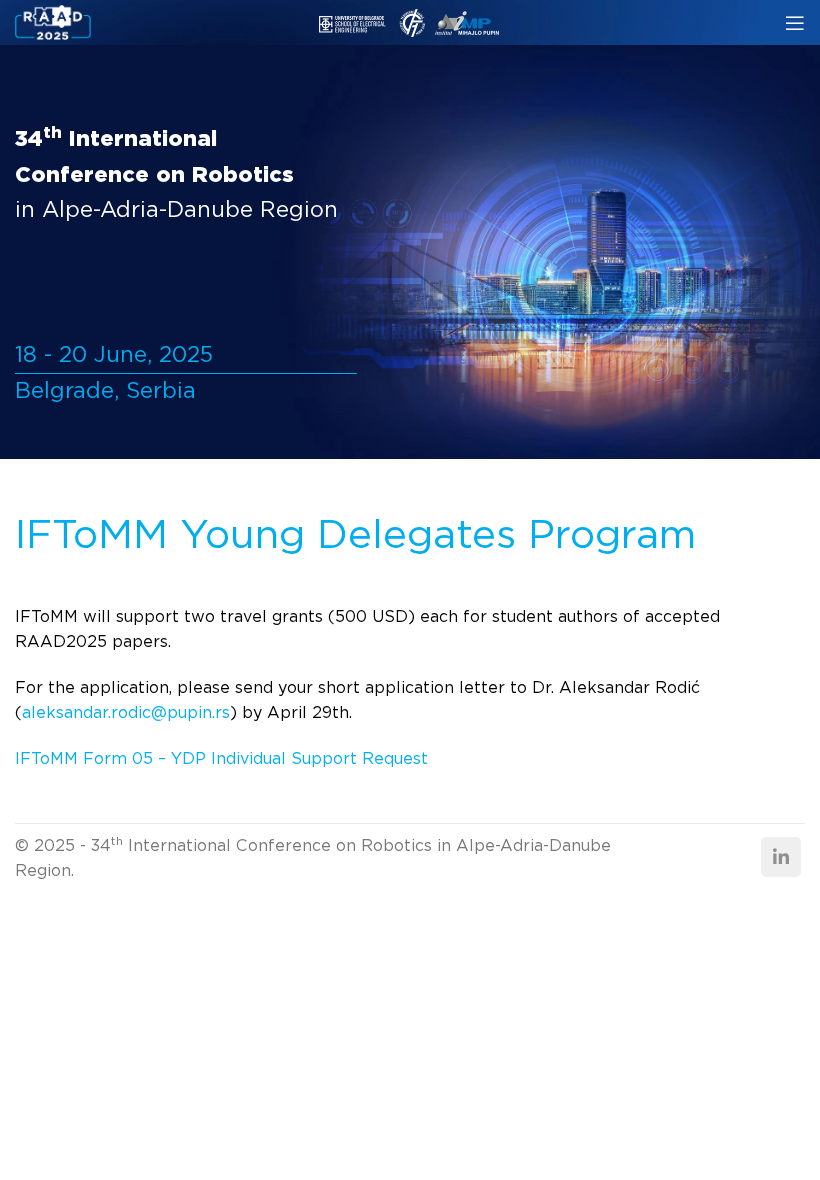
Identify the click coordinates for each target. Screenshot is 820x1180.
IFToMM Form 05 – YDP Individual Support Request (221, 758)
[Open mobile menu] (795, 23)
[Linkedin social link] (781, 857)
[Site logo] (53, 21)
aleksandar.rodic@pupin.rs (126, 712)
